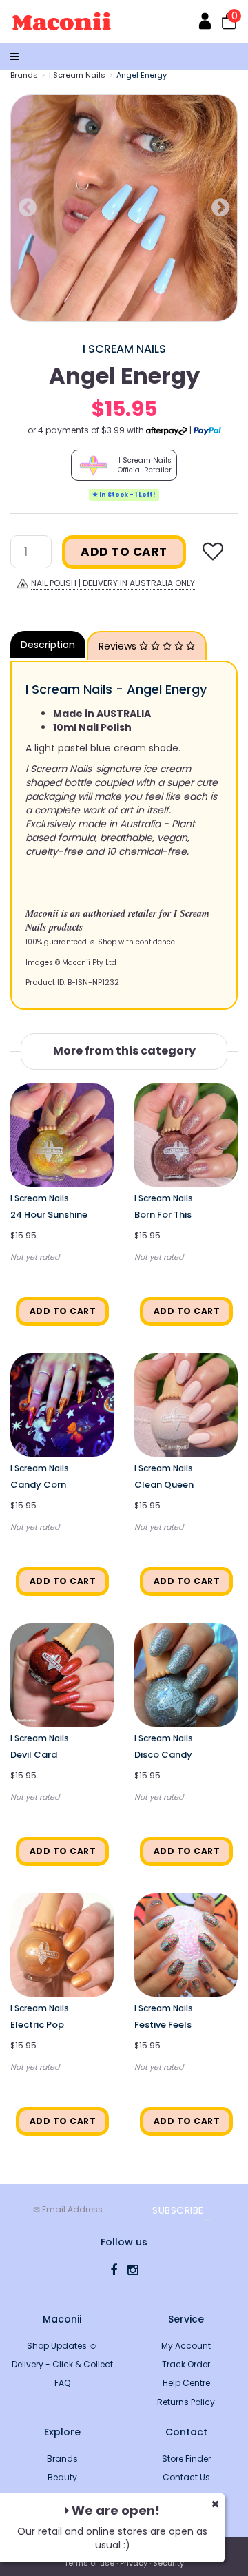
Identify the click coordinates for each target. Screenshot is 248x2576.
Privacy (134, 2563)
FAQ (62, 2383)
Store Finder (186, 2459)
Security (168, 2563)
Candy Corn (38, 1485)
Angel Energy (142, 75)
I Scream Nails (77, 75)
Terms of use (89, 2563)
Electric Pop (37, 2025)
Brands (24, 75)
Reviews (119, 646)
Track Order (186, 2364)
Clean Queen (164, 1485)
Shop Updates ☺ (62, 2346)
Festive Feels (163, 2025)
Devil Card (34, 1755)
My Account (186, 2346)
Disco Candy (163, 1755)
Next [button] (220, 208)
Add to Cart (124, 552)
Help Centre (186, 2383)
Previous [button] (28, 208)
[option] (124, 208)
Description (48, 645)
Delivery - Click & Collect (62, 2364)
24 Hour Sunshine (49, 1215)
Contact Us (186, 2477)
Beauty (62, 2477)
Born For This (163, 1215)
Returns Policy (186, 2402)
